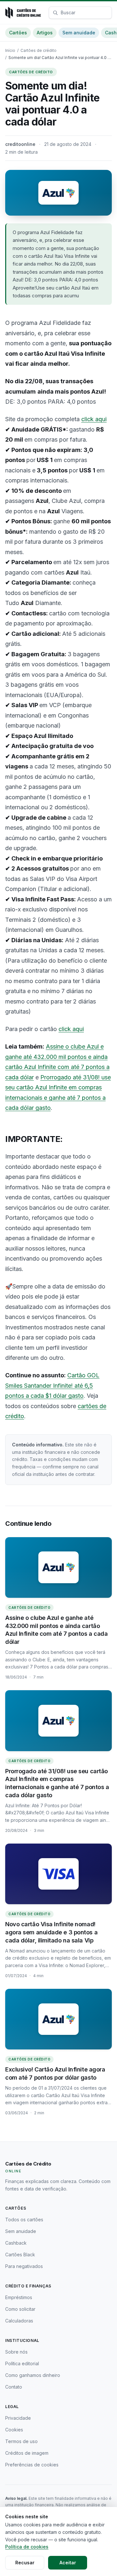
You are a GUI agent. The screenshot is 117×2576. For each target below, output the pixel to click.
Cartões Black (20, 2255)
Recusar (25, 2563)
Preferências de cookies (32, 2465)
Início (10, 50)
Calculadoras (19, 2321)
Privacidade (18, 2418)
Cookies (14, 2430)
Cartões (18, 33)
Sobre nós (16, 2352)
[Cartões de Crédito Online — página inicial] (23, 13)
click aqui (94, 419)
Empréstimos (19, 2297)
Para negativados (24, 2266)
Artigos (45, 33)
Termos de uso (21, 2441)
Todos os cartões (24, 2220)
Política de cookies (27, 2547)
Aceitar (68, 2563)
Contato (14, 2387)
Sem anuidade (79, 33)
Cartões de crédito (39, 50)
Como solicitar (20, 2309)
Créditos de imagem (27, 2453)
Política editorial (22, 2363)
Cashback (16, 2243)
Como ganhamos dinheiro (33, 2375)
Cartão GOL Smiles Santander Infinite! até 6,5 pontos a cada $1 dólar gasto (52, 1385)
